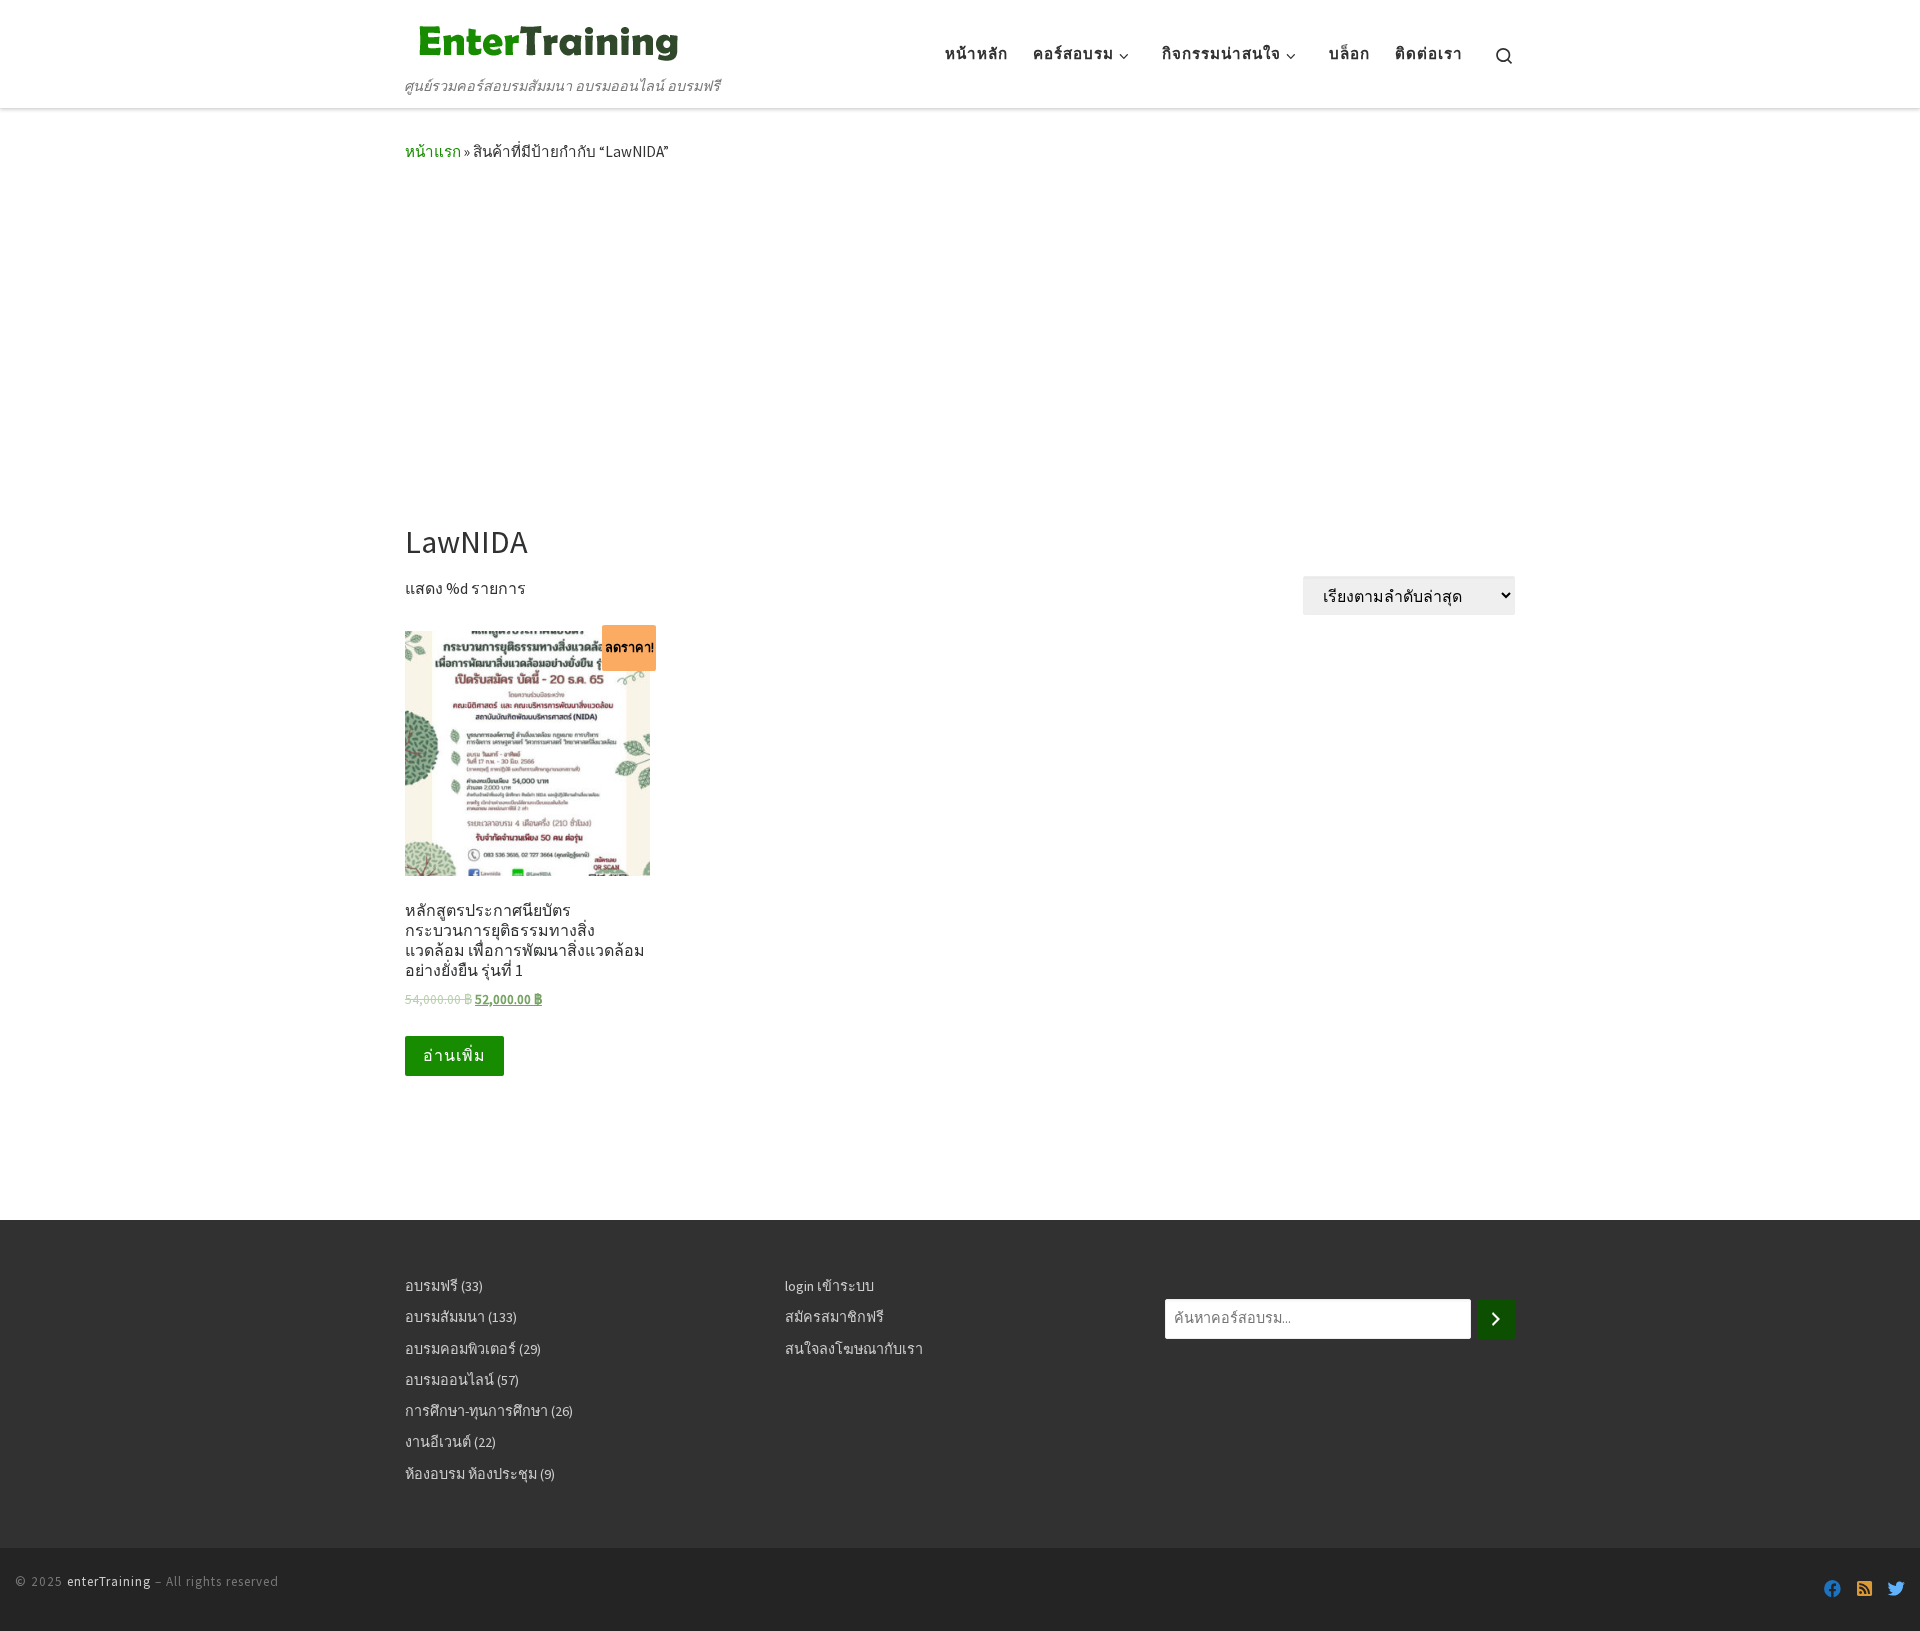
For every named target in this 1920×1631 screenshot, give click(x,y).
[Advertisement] (960, 336)
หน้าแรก (433, 151)
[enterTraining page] (1832, 1589)
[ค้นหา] (1496, 1319)
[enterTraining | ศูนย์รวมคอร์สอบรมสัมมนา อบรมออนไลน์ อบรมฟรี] (545, 39)
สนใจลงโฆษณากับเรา (854, 1349)
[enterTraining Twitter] (1896, 1589)
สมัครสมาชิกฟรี (834, 1317)
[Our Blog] (1864, 1589)
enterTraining (109, 1581)
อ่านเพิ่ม (454, 1055)
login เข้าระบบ (829, 1286)
